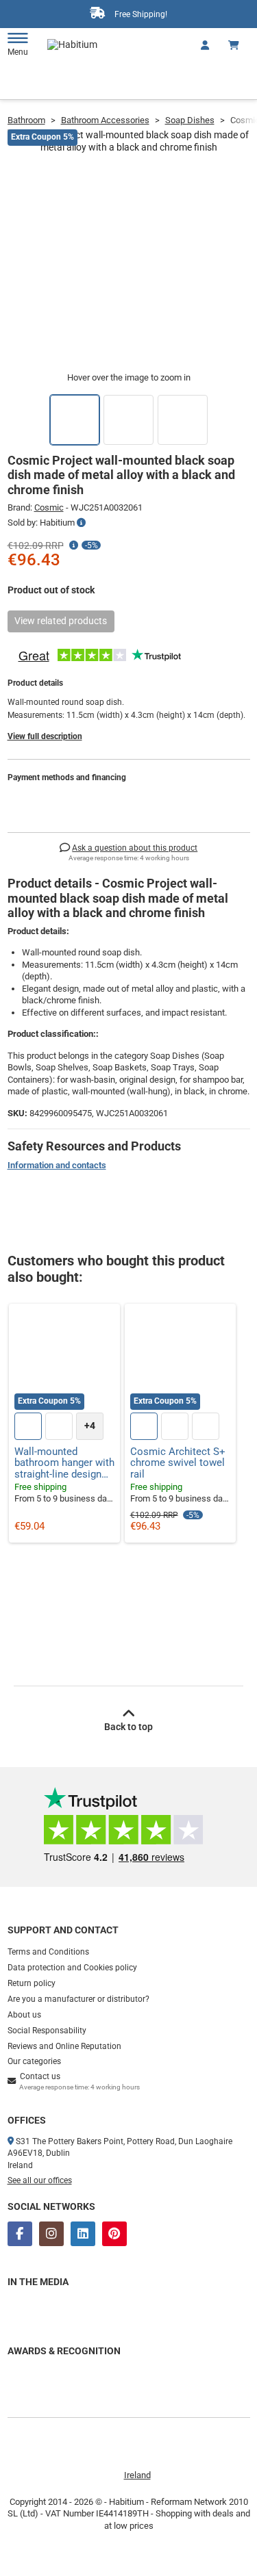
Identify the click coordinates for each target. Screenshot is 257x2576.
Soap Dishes (190, 120)
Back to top (128, 1727)
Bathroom (26, 120)
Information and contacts (57, 1165)
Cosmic (49, 507)
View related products (61, 621)
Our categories (34, 2061)
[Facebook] (20, 2234)
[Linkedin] (83, 2234)
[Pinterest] (114, 2234)
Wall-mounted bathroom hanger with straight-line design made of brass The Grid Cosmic (64, 1463)
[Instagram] (51, 2234)
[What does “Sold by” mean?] (81, 523)
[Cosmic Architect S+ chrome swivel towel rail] (180, 1359)
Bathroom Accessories (105, 120)
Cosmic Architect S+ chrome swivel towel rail (178, 1463)
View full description (45, 736)
